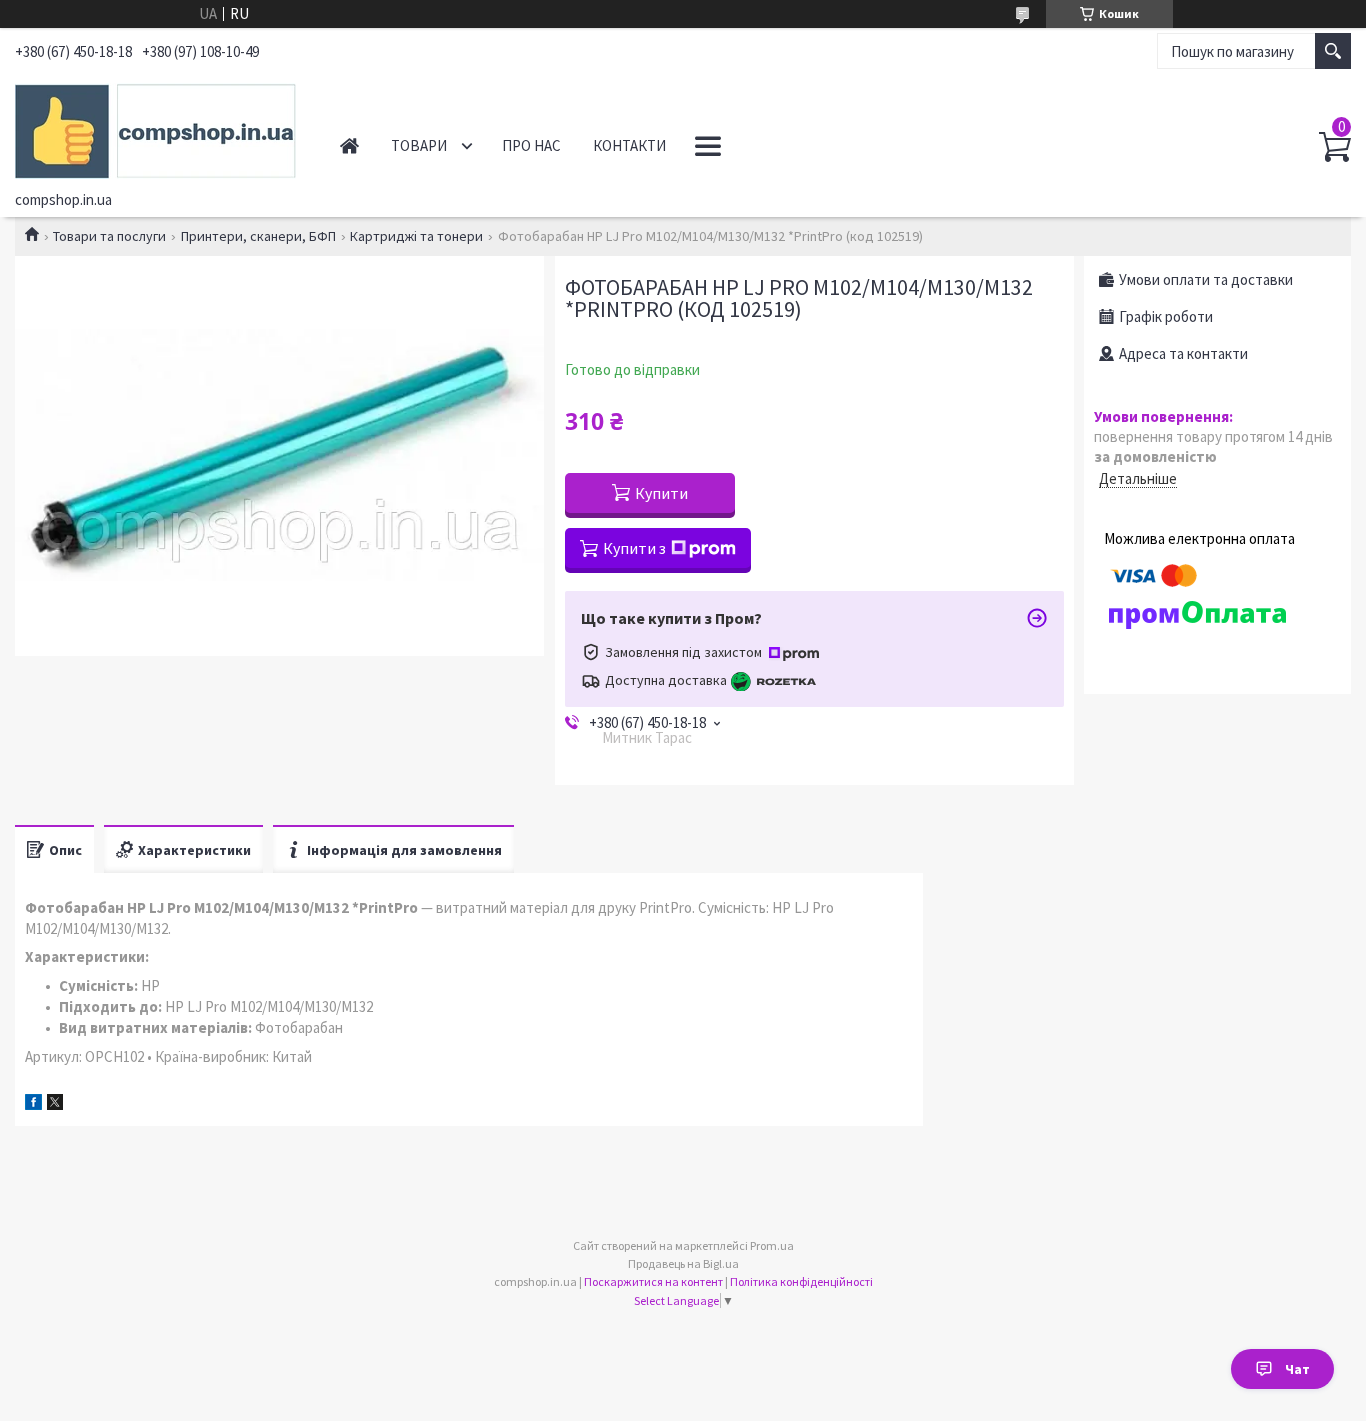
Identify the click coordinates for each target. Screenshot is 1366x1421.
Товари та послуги (109, 236)
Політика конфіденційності (801, 1281)
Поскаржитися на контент (653, 1281)
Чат (1297, 1369)
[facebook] (33, 1104)
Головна (349, 145)
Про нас (531, 145)
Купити (661, 493)
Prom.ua (772, 1245)
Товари (419, 145)
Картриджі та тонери (416, 236)
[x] (55, 1104)
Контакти (629, 145)
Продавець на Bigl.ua (683, 1263)
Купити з (634, 548)
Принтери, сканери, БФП (258, 236)
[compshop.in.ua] (155, 128)
